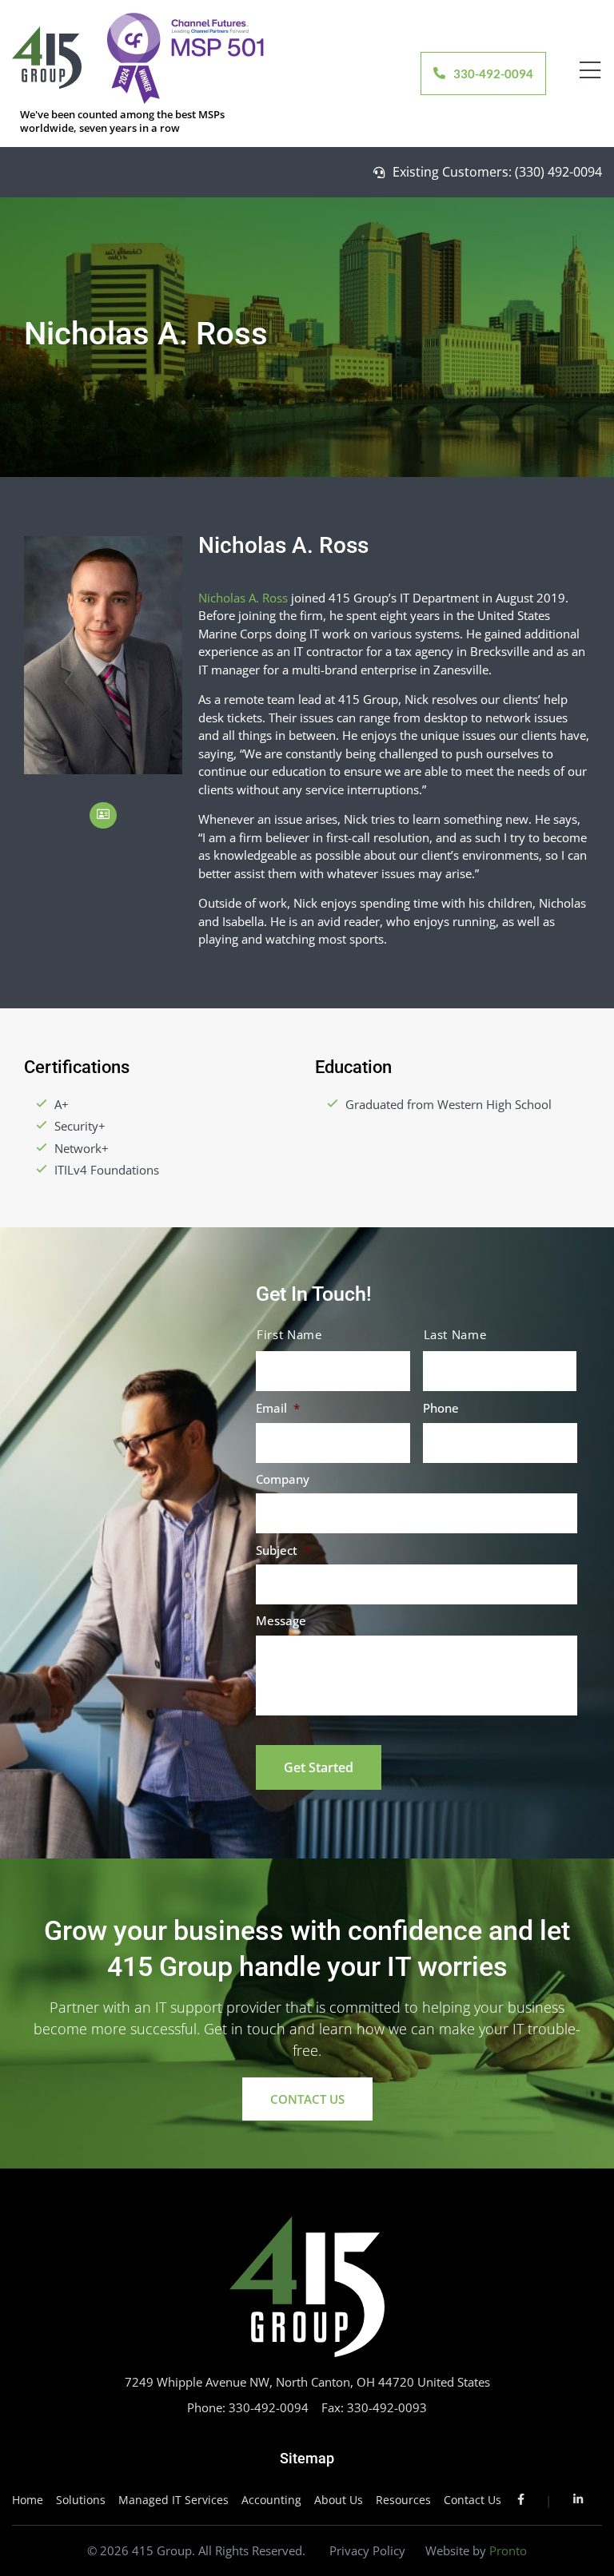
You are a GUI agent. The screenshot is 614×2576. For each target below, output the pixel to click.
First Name (289, 1335)
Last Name (455, 1335)
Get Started (319, 1767)
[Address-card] (103, 816)
